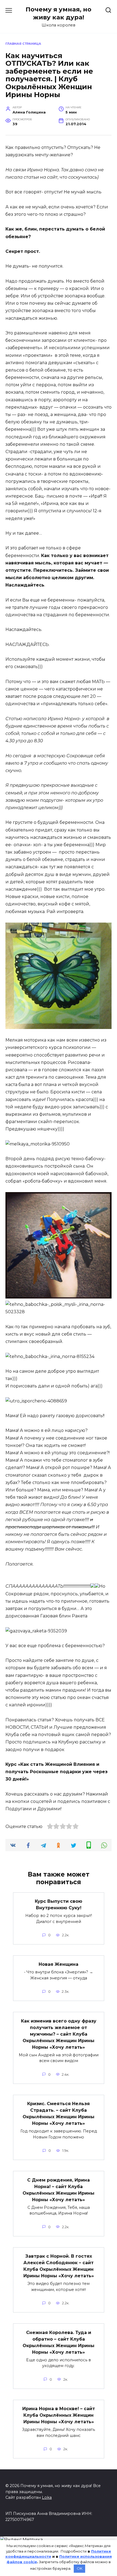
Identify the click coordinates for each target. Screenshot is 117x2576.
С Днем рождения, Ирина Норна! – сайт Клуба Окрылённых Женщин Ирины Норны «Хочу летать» (59, 2190)
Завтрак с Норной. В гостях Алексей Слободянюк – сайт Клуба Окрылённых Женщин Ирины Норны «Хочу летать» (59, 2266)
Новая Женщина (59, 1964)
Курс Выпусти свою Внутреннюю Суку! (59, 1905)
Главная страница (23, 44)
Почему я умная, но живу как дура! (59, 13)
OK (80, 2568)
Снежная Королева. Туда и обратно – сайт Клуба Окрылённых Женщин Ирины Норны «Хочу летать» (59, 2342)
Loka (47, 2497)
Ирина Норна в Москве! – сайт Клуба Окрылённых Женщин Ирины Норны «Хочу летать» (59, 2415)
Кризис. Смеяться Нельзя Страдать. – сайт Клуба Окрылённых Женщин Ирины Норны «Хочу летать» (59, 2113)
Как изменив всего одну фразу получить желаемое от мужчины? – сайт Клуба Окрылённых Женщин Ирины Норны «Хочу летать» (59, 2034)
